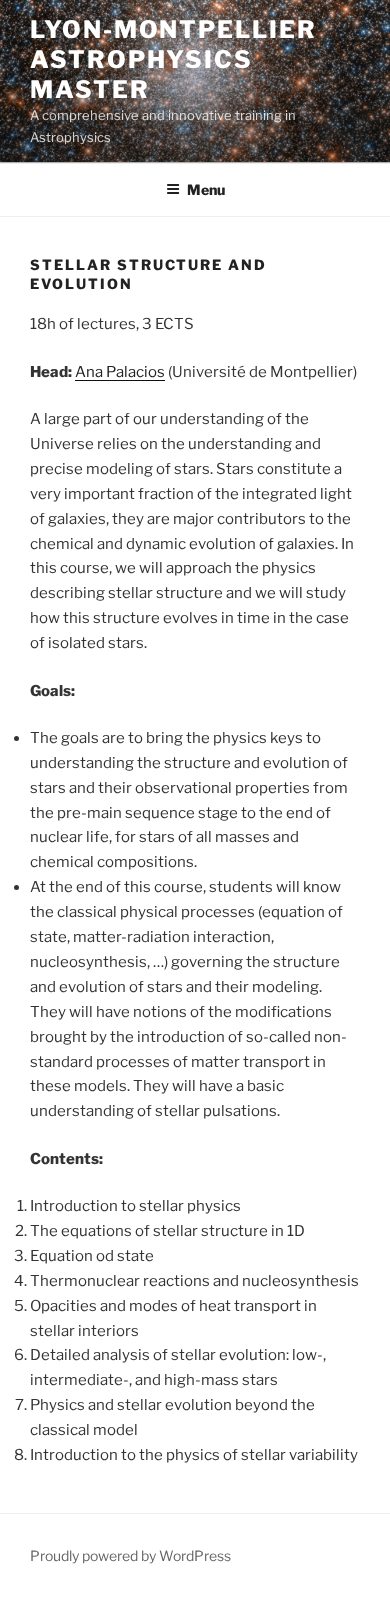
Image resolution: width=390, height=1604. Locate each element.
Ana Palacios (120, 372)
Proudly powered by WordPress (130, 1555)
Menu (206, 189)
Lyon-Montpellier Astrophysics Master (173, 59)
